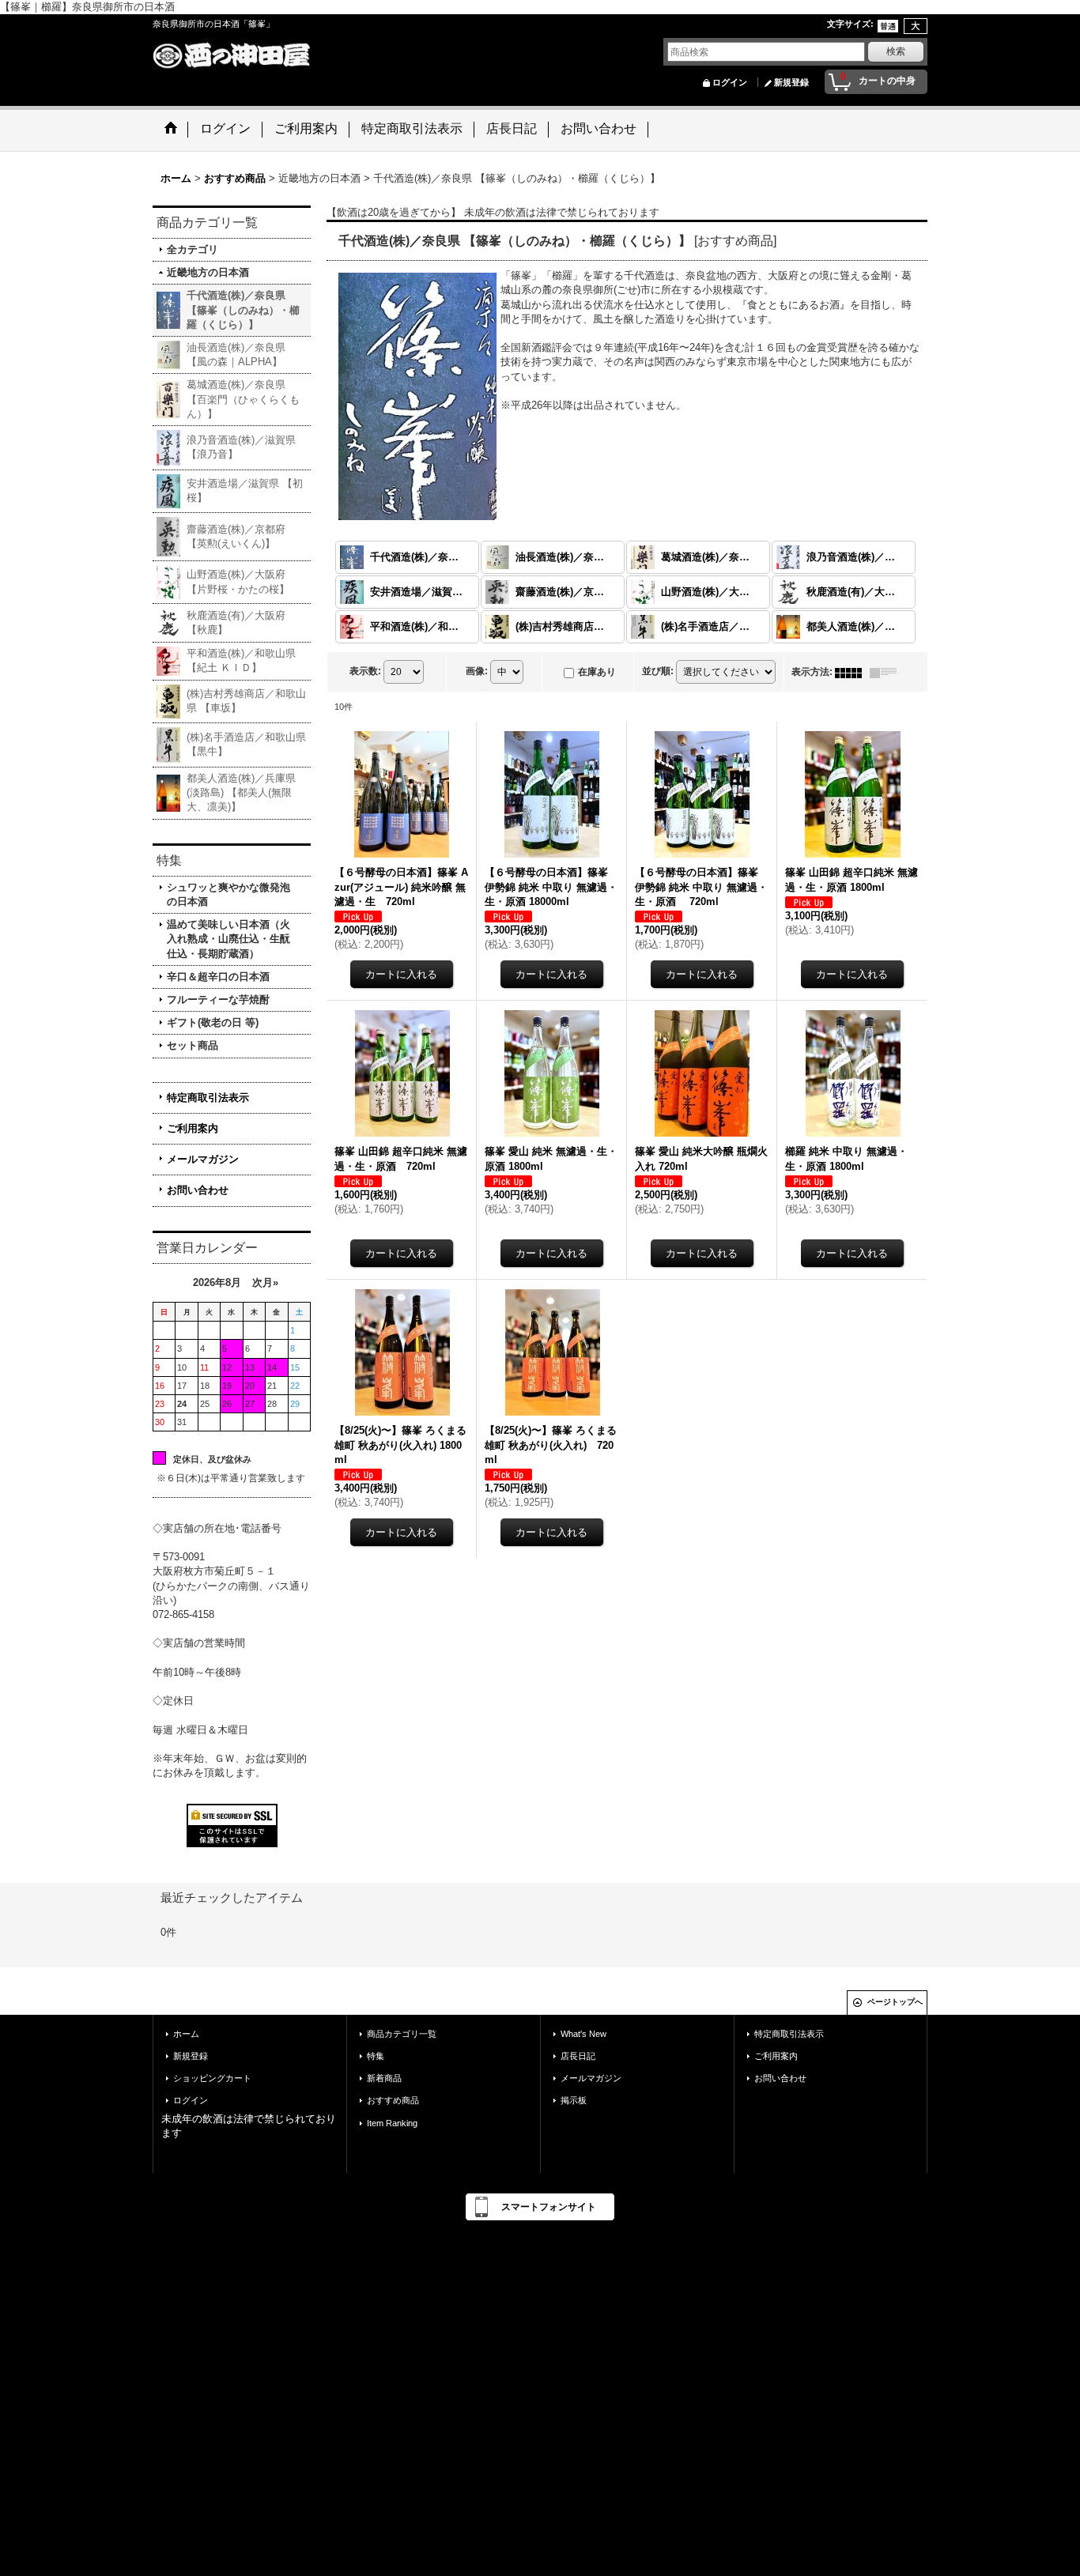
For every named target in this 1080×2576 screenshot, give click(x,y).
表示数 (365, 671)
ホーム (186, 2034)
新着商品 (384, 2078)
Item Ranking (392, 2123)
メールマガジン (203, 1159)
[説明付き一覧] (887, 672)
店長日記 (578, 2056)
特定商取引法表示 (208, 1098)
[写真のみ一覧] (852, 672)
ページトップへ (895, 2002)
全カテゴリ (193, 249)
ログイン (730, 82)
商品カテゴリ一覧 (402, 2034)
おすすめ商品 (393, 2100)
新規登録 (791, 82)
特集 (376, 2056)
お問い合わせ (198, 1190)
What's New (583, 2034)
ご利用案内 (193, 1128)
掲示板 (574, 2100)
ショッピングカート (212, 2078)
